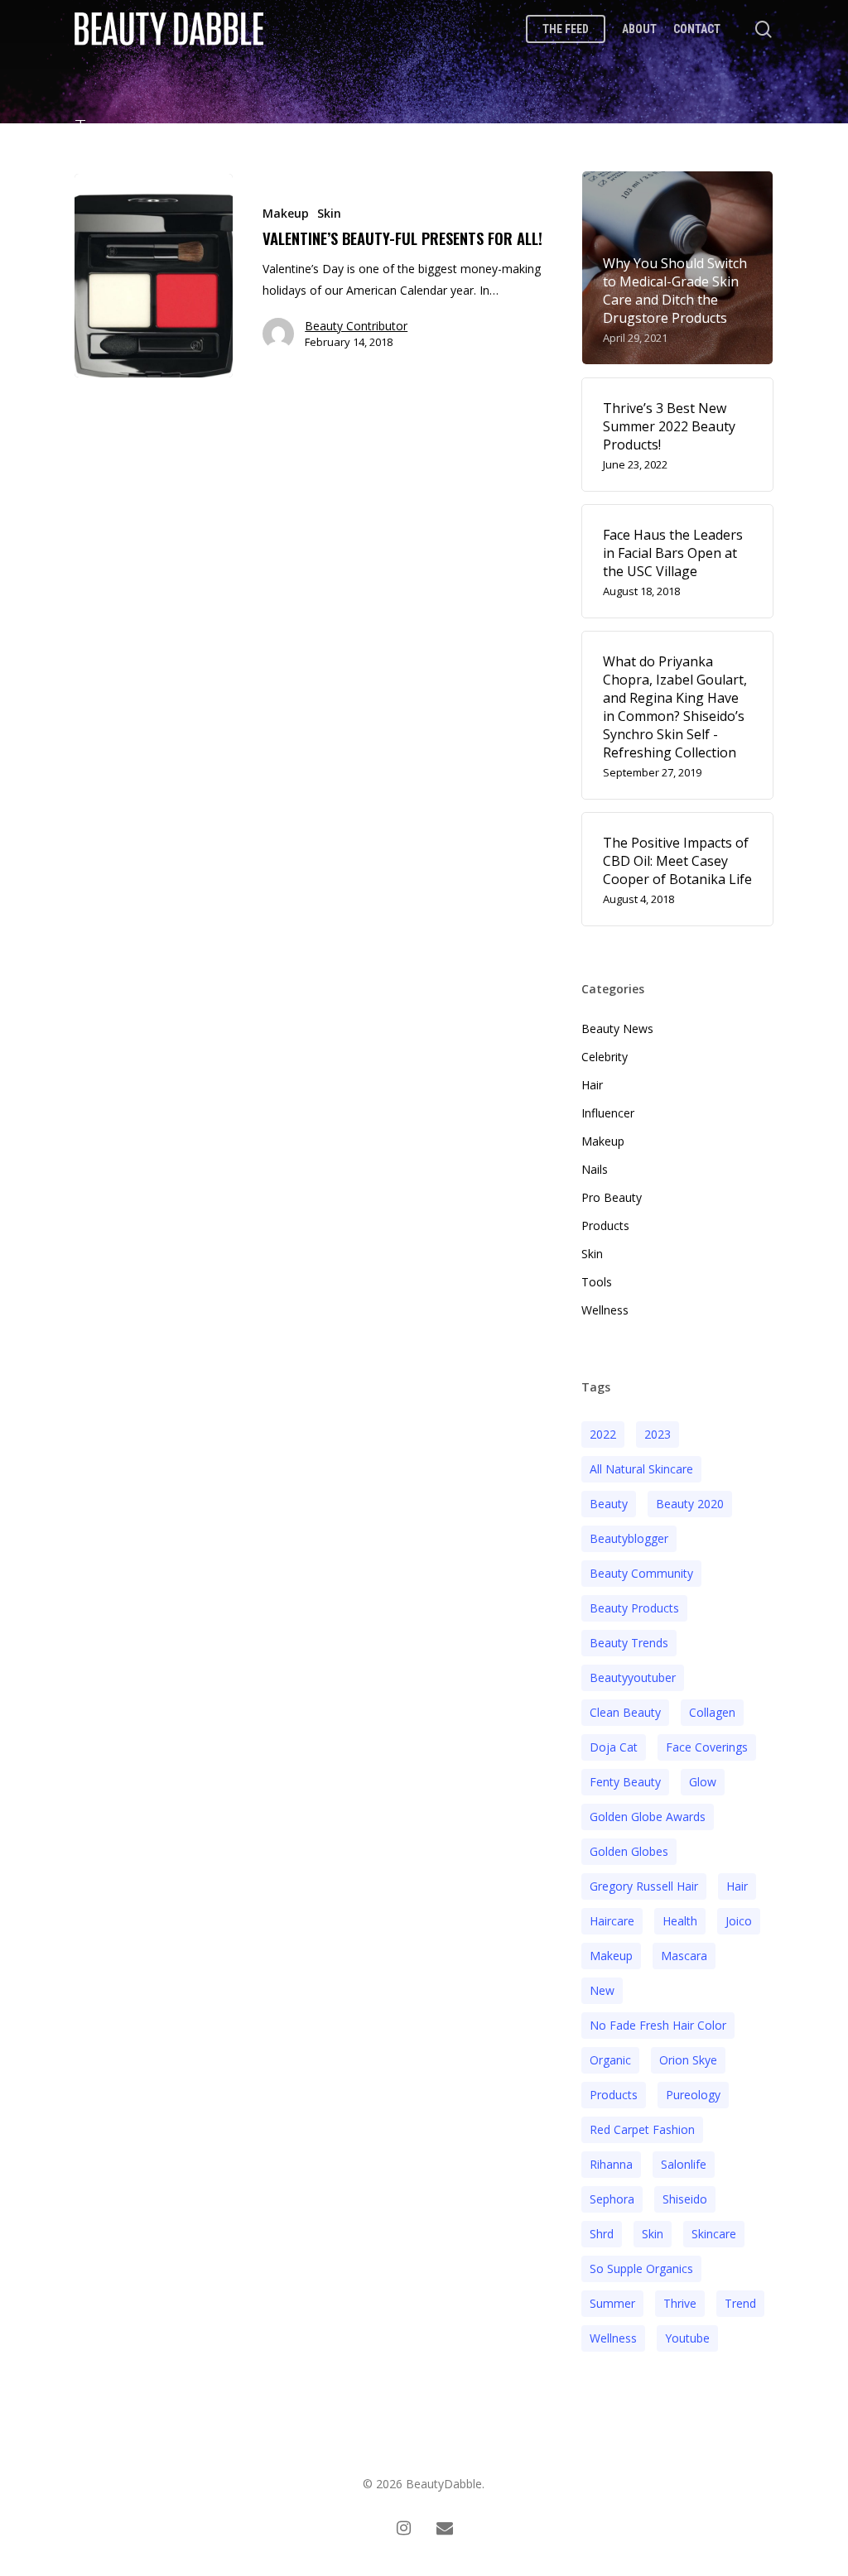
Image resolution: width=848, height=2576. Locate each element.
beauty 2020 (690, 1504)
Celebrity (605, 1057)
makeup (611, 1956)
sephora (612, 2199)
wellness (613, 2338)
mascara (684, 1956)
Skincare (714, 2234)
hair (737, 1886)
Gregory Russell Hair (644, 1886)
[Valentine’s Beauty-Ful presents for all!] (154, 276)
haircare (612, 1921)
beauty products (634, 1608)
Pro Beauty (612, 1197)
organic (610, 2060)
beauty (609, 1504)
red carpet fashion (642, 2129)
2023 (658, 1434)
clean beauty (625, 1712)
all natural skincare (641, 1469)
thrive (680, 2303)
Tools (597, 1282)
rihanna (611, 2164)
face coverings (707, 1747)
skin (653, 2234)
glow (703, 1782)
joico (739, 1921)
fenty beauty (625, 1782)
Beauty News (617, 1028)
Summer (612, 2303)
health (680, 1921)
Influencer (608, 1113)
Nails (595, 1169)
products (614, 2095)
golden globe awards (648, 1817)
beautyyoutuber (633, 1677)
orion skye (688, 2060)
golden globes (629, 1851)
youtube (687, 2338)
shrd (602, 2234)
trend (740, 2303)
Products (605, 1226)
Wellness (605, 1310)
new (602, 1990)
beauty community (641, 1573)
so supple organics (641, 2268)
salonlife (684, 2164)
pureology (693, 2095)
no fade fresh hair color (658, 2025)
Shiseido (685, 2199)
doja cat (614, 1747)
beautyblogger (629, 1538)
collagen (712, 1712)
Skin (329, 213)
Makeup (286, 213)
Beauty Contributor (356, 326)
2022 (603, 1434)
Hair (592, 1085)
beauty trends (629, 1643)
